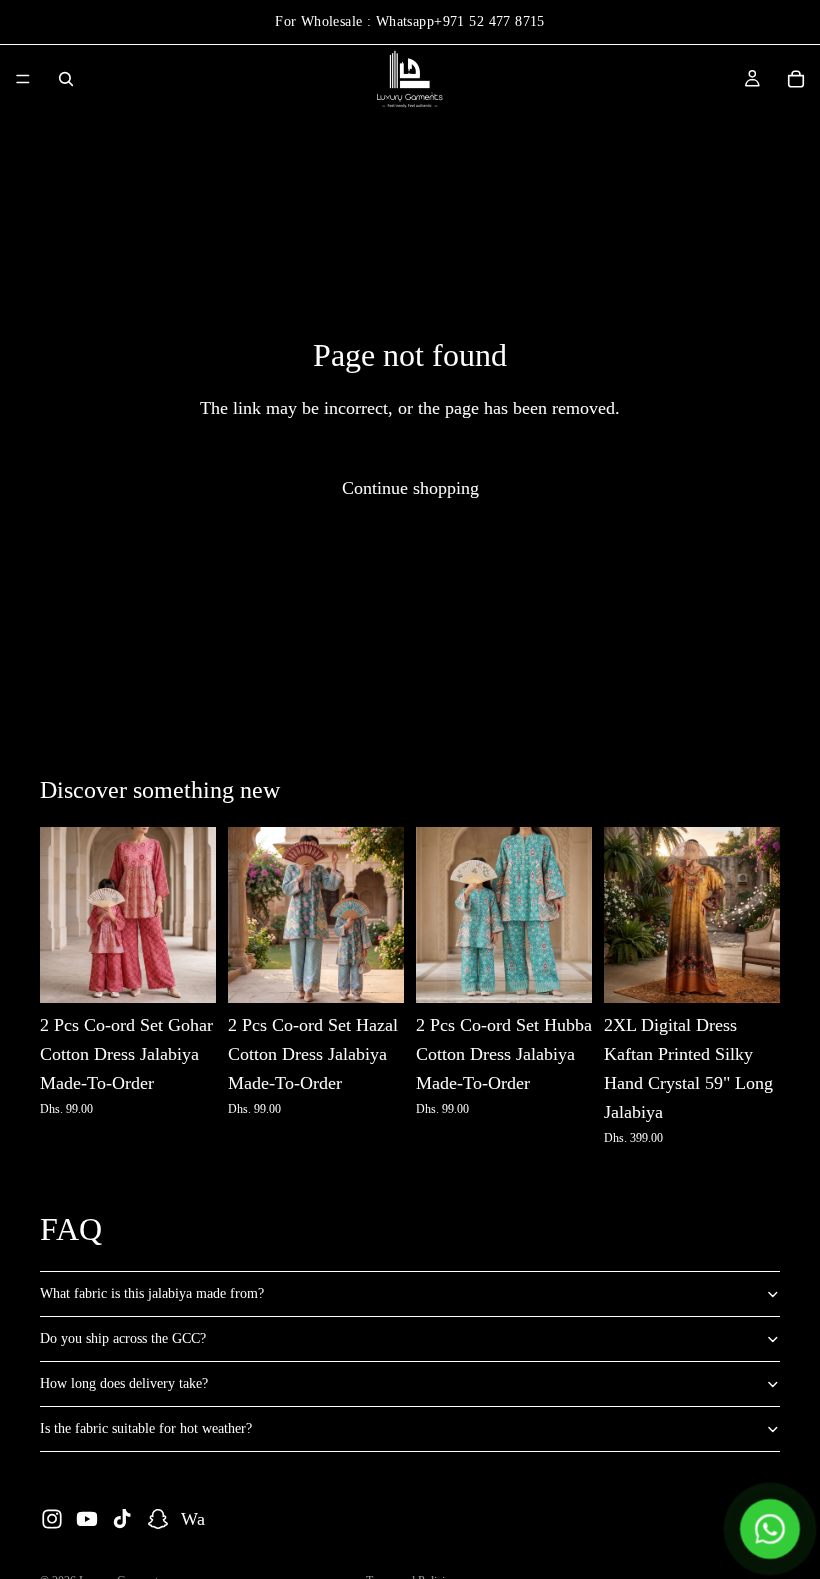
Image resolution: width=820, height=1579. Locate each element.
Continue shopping (410, 488)
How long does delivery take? (124, 1383)
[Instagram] (52, 1519)
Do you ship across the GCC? (123, 1338)
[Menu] (23, 79)
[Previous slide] (62, 915)
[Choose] (185, 973)
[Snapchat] (158, 1519)
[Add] (749, 973)
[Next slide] (194, 915)
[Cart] (796, 79)
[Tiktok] (122, 1519)
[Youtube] (87, 1519)
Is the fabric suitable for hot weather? (146, 1428)
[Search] (66, 79)
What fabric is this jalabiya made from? (152, 1293)
